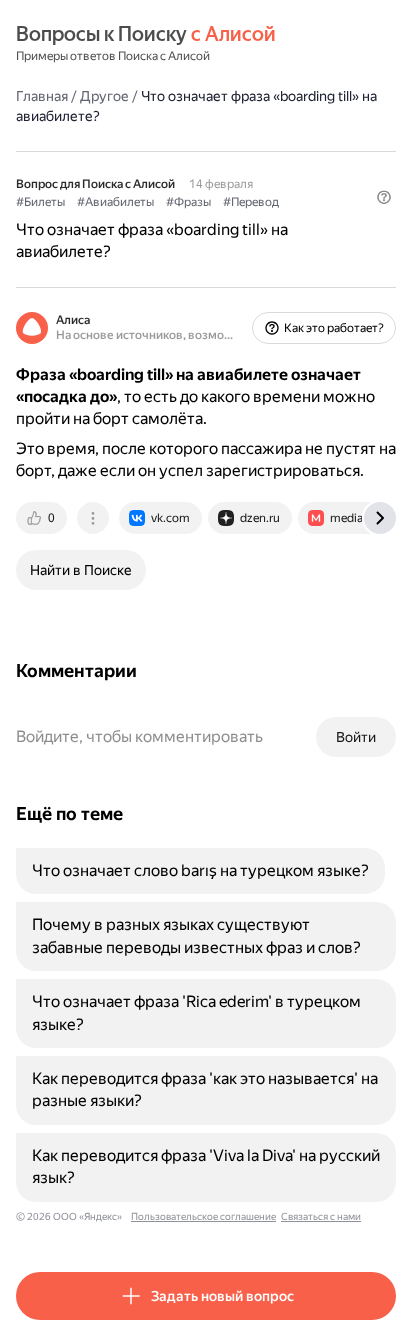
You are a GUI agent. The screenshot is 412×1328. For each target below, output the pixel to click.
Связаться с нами (321, 1216)
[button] (384, 197)
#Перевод (251, 202)
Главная (42, 96)
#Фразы (188, 202)
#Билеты (40, 202)
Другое (104, 96)
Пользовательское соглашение (203, 1216)
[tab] (43, 518)
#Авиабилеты (115, 202)
